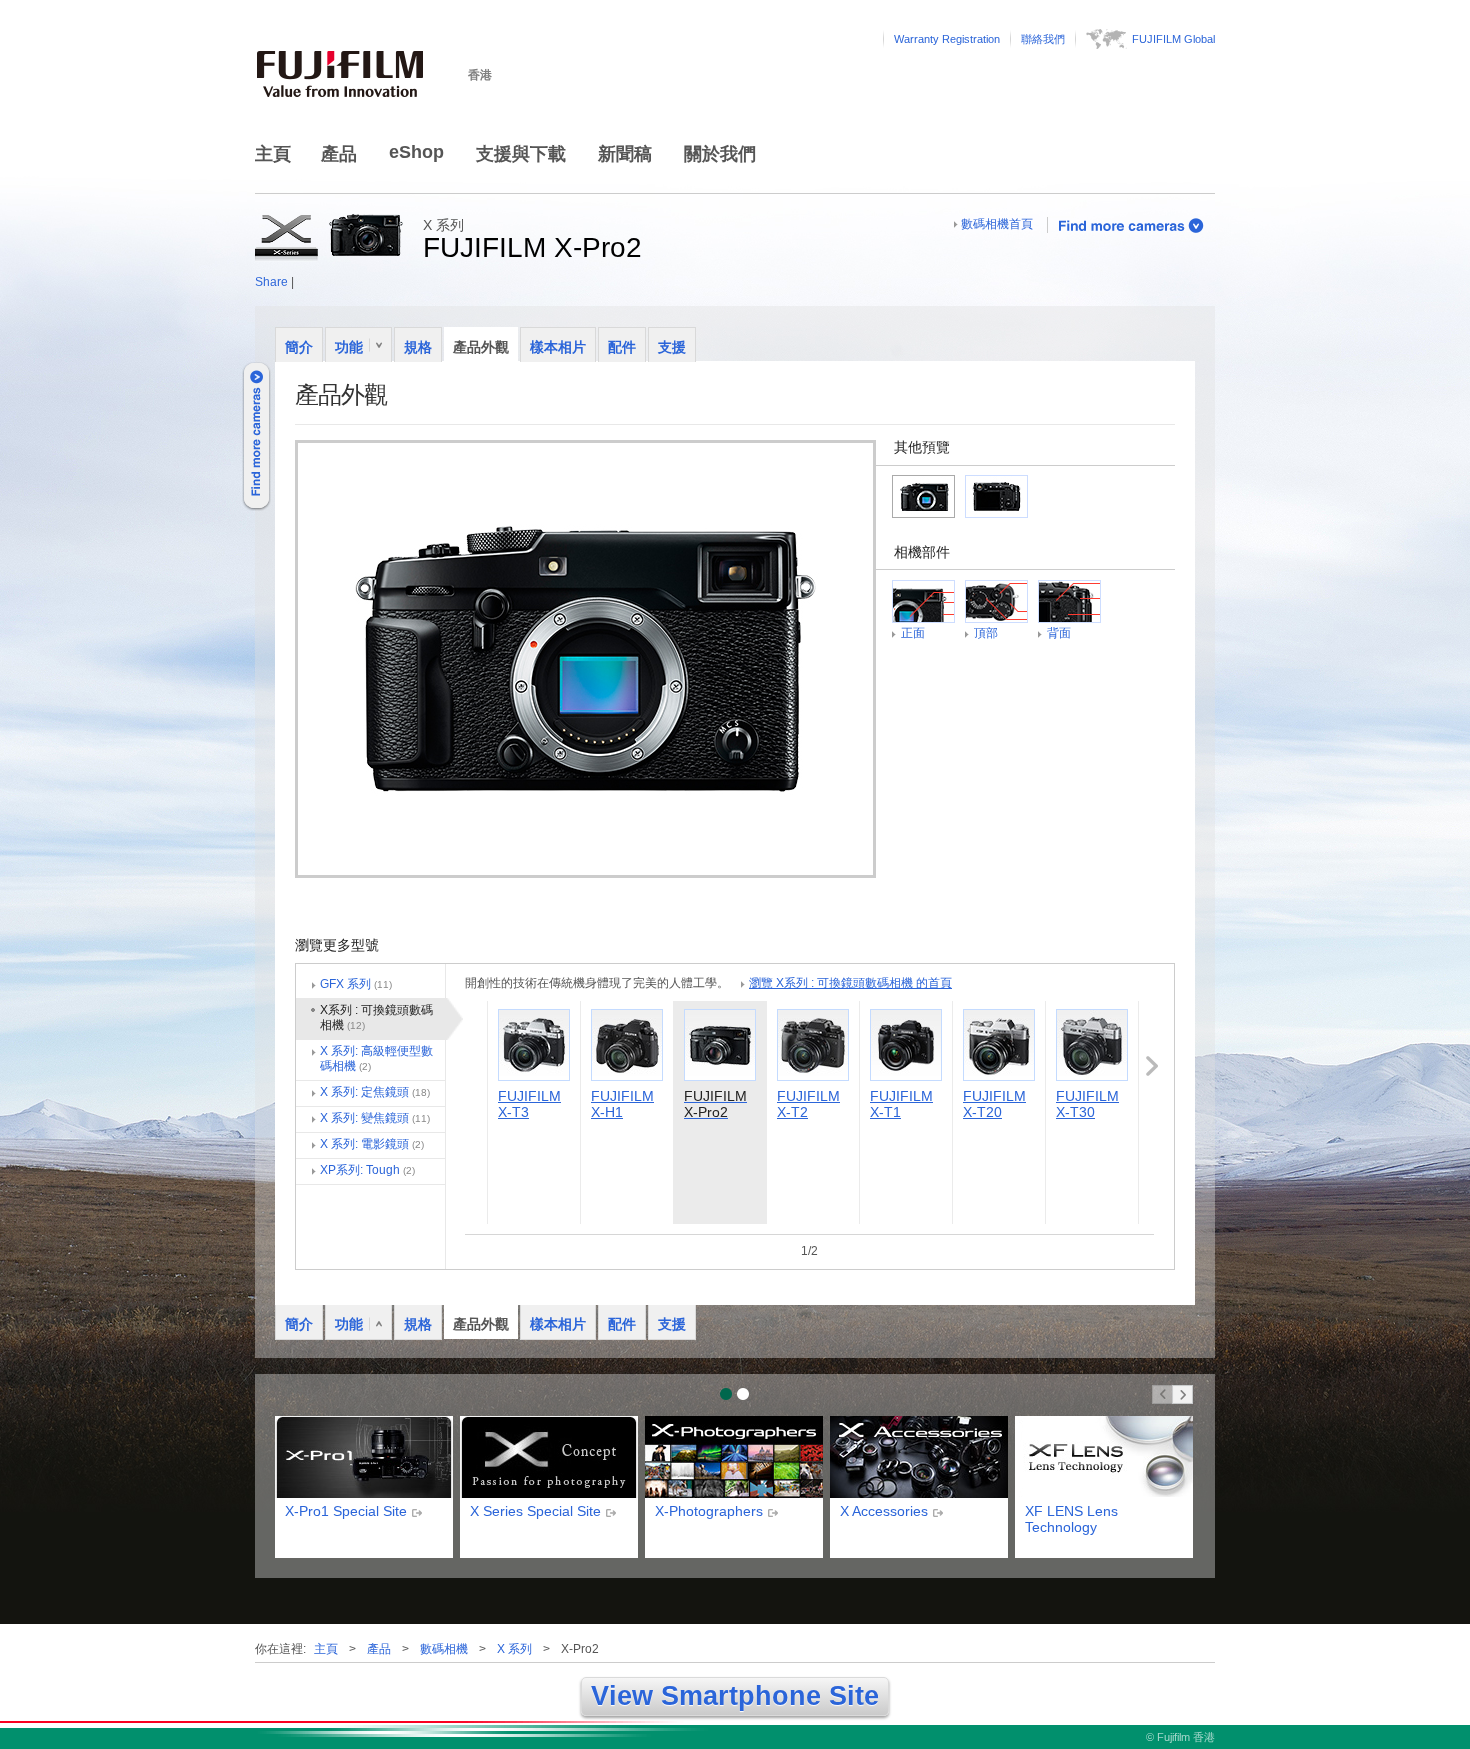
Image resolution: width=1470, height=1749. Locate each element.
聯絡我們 (1043, 39)
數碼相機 (444, 1649)
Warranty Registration (947, 39)
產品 (339, 154)
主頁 (273, 154)
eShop (416, 152)
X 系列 (514, 1649)
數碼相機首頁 (997, 224)
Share (271, 282)
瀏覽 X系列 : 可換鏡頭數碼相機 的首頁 (850, 983)
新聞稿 (625, 154)
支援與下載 (521, 154)
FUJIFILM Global (1173, 39)
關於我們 (720, 154)
